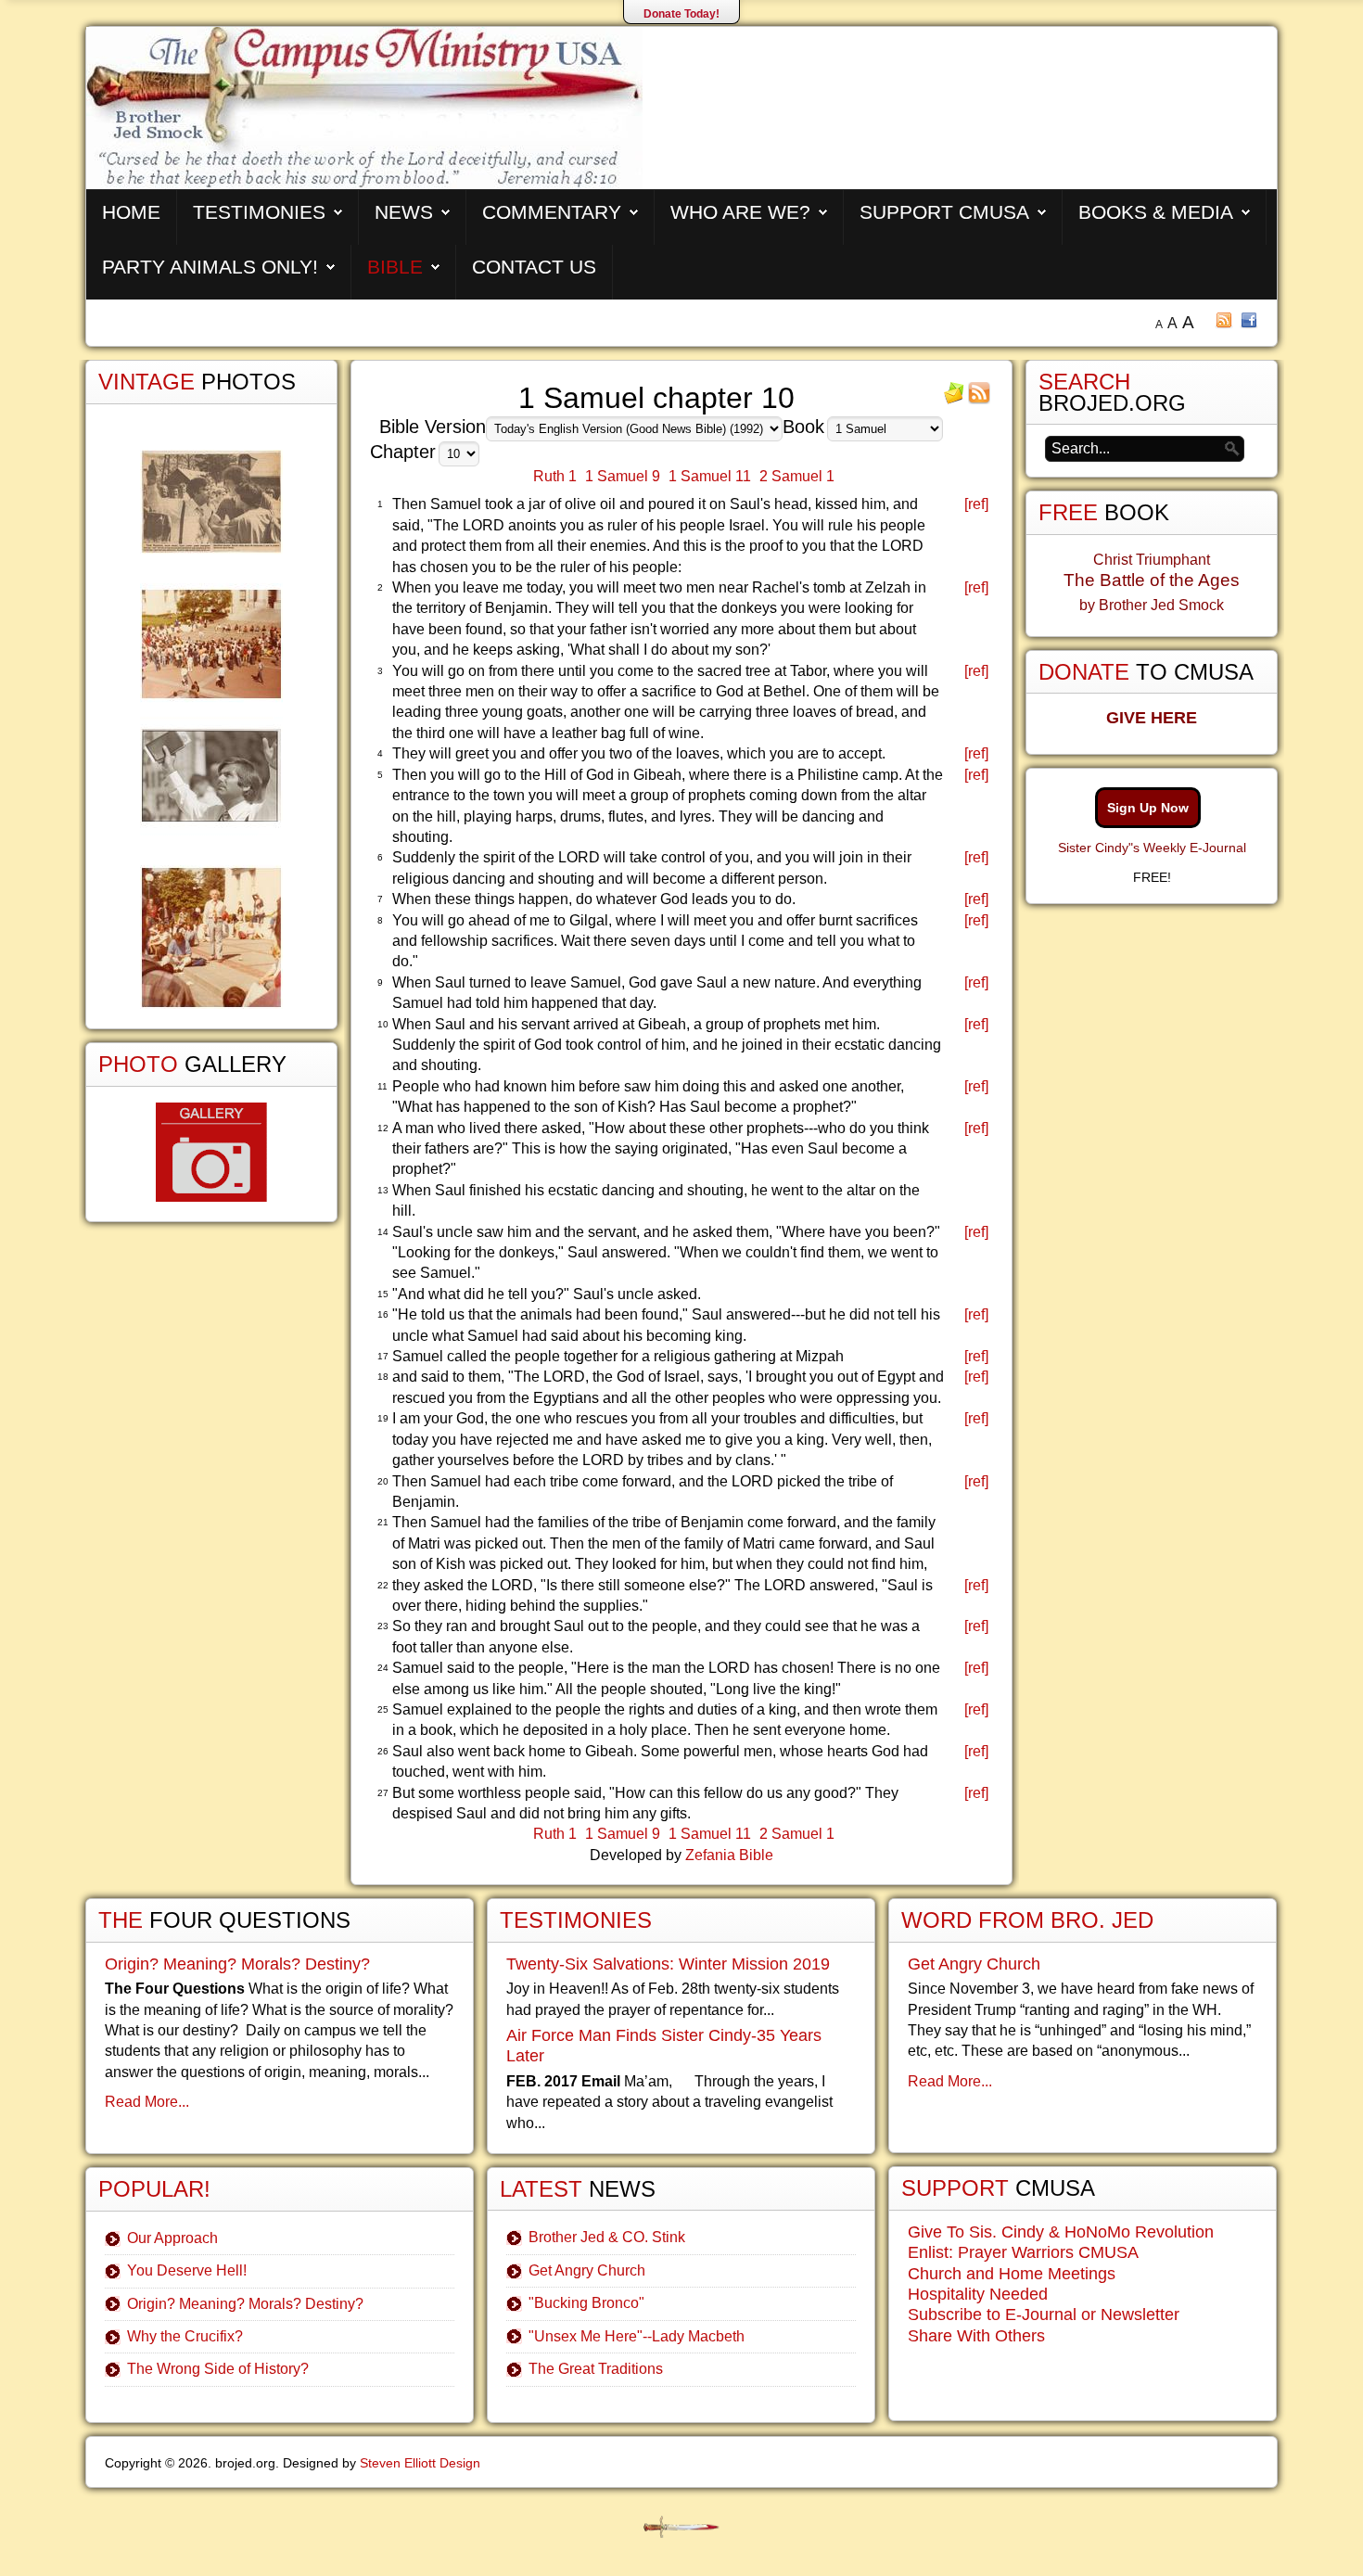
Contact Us (534, 267)
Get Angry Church (587, 2270)
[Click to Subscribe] (954, 399)
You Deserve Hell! (187, 2270)
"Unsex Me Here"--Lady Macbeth (637, 2336)
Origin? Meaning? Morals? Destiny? (237, 1964)
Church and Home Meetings (1012, 2274)
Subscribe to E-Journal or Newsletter (1044, 2315)
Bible (395, 267)
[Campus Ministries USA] (681, 2527)
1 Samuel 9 (623, 476)
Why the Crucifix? (185, 2336)
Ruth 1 (555, 476)
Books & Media (1156, 212)
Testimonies (259, 212)
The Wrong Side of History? (218, 2369)
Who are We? (740, 212)
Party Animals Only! (210, 267)
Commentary (552, 212)
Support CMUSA (944, 212)
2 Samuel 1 (797, 476)
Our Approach (172, 2238)
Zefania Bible (729, 1855)
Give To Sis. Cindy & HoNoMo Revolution (1061, 2232)
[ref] (976, 504)
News (404, 212)
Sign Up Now (1148, 808)
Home (131, 212)
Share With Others (976, 2336)
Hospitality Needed (978, 2294)
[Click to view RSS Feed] (979, 399)
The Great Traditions (596, 2369)
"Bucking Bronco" (586, 2303)
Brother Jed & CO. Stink (607, 2237)
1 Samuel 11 (710, 476)
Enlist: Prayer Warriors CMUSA (1023, 2252)
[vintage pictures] (211, 729)
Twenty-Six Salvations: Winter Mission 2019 (668, 1964)
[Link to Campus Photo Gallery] (211, 1152)
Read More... (147, 2102)
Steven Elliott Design (420, 2463)
